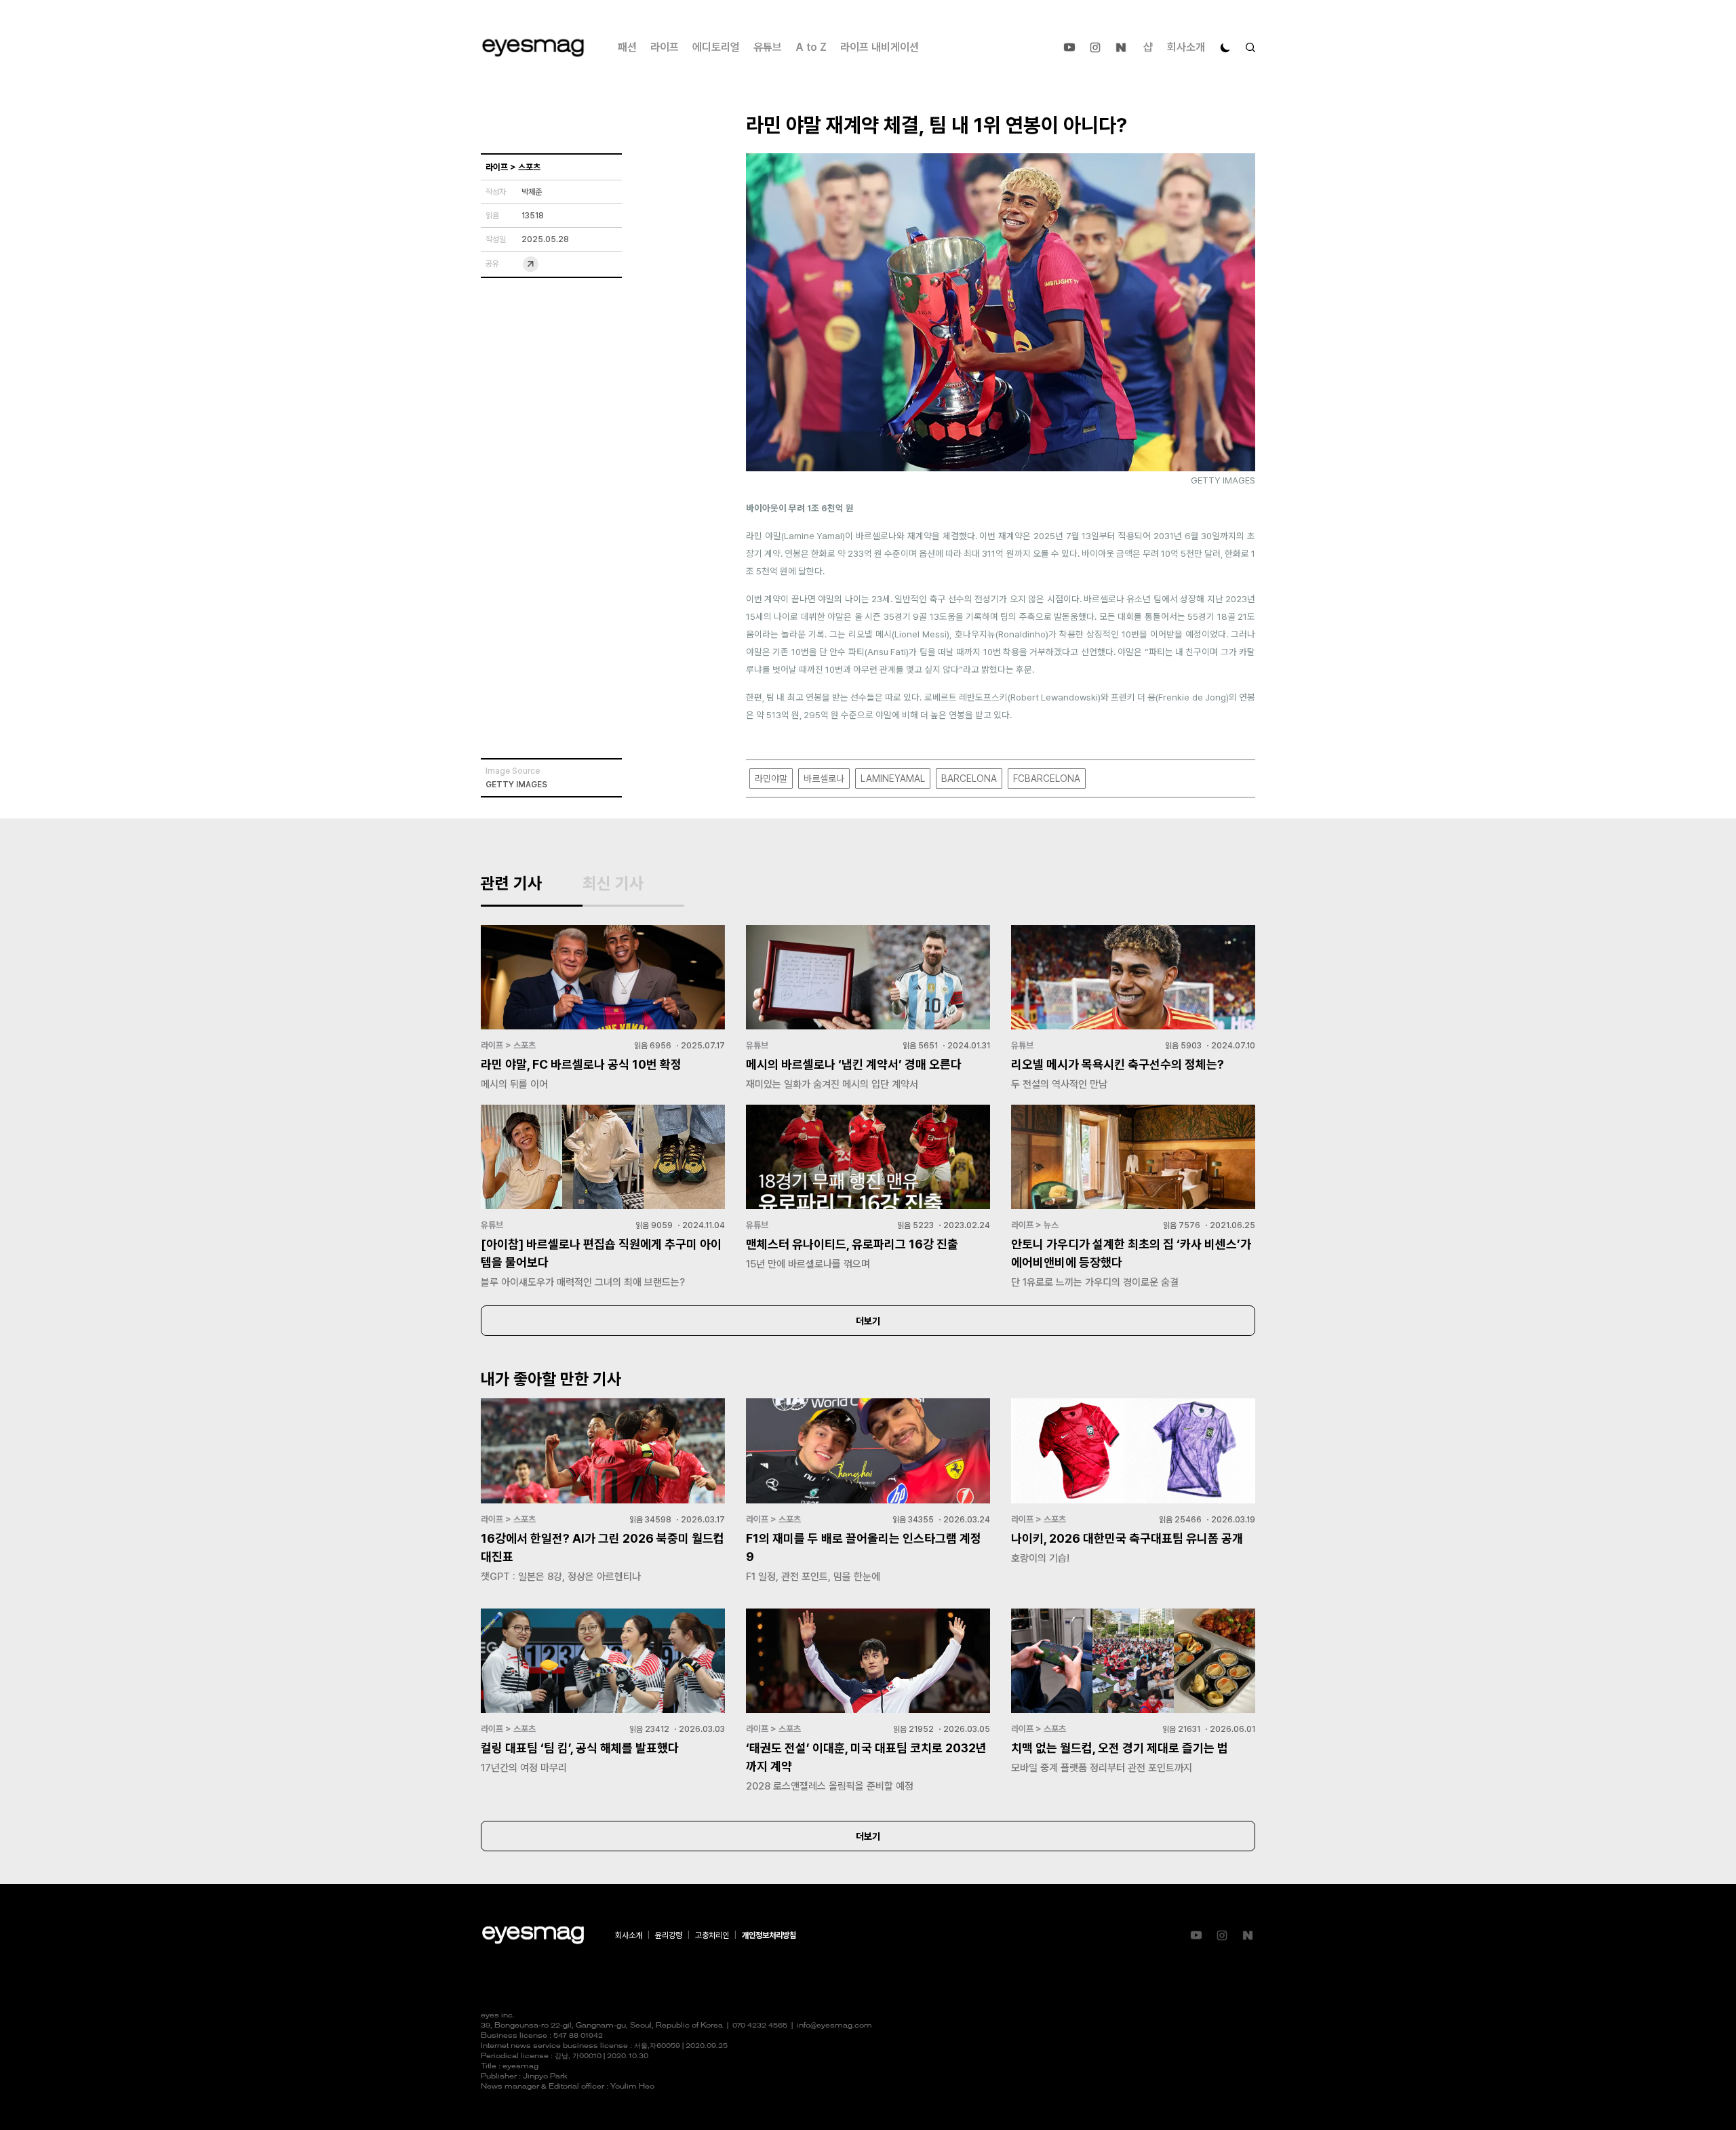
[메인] (533, 48)
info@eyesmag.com (834, 2026)
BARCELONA (969, 778)
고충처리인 (712, 1935)
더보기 (868, 1321)
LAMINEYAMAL (893, 778)
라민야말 (771, 778)
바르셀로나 (824, 778)
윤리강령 (669, 1935)
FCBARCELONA (1047, 778)
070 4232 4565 (760, 2026)
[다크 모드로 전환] (1225, 47)
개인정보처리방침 (769, 1935)
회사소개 (1186, 47)
